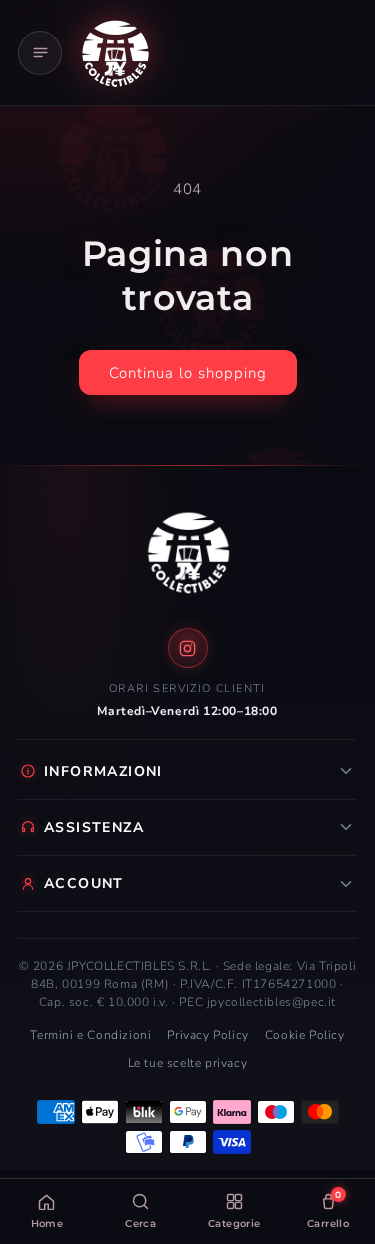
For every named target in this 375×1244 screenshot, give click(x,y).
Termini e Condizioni (90, 1035)
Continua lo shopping (188, 373)
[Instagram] (188, 648)
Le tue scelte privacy (188, 1063)
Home (47, 1223)
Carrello (328, 1209)
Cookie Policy (305, 1035)
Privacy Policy (207, 1035)
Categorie (234, 1223)
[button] (40, 53)
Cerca (140, 1223)
